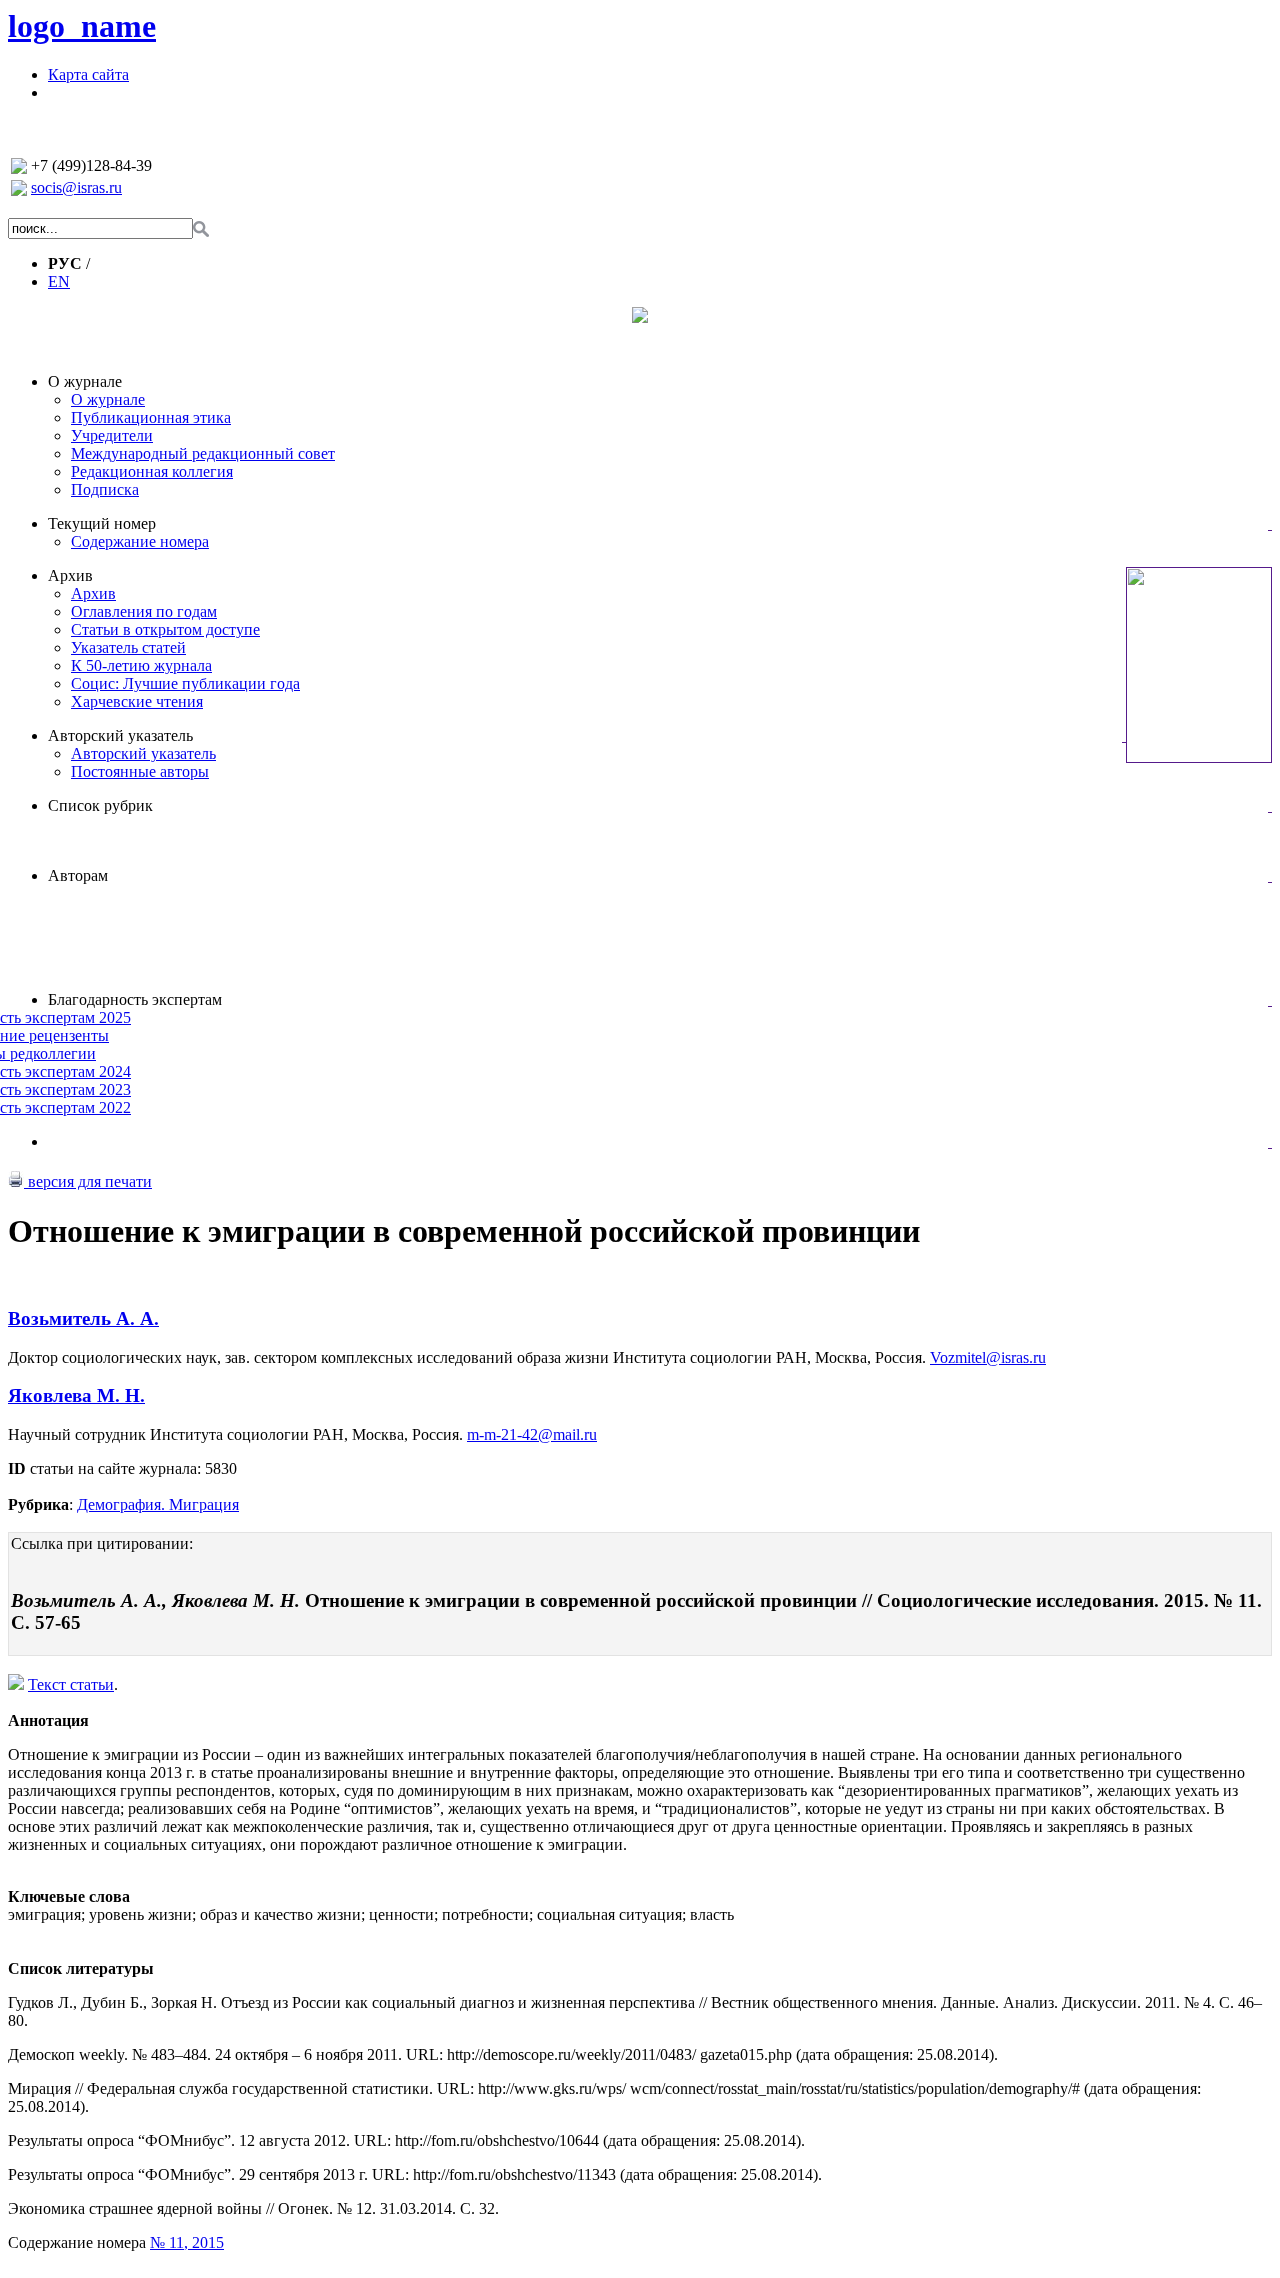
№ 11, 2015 (187, 2242)
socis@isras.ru (76, 187)
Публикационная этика (151, 417)
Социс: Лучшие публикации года (185, 683)
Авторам (78, 875)
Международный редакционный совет (203, 453)
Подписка (105, 489)
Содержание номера (140, 541)
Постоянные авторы (140, 771)
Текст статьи (71, 1684)
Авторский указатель (120, 735)
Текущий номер (102, 523)
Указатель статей (128, 647)
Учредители (112, 435)
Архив (70, 575)
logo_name (82, 26)
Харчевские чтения (137, 701)
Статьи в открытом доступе (165, 629)
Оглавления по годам (144, 611)
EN (59, 281)
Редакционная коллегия (152, 471)
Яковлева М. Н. (76, 1395)
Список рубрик (100, 805)
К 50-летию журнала (141, 665)
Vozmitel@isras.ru (988, 1357)
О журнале (85, 381)
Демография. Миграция (158, 1504)
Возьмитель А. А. (83, 1318)
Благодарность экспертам (135, 999)
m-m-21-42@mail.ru (532, 1434)
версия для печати (88, 1181)
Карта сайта (88, 74)
